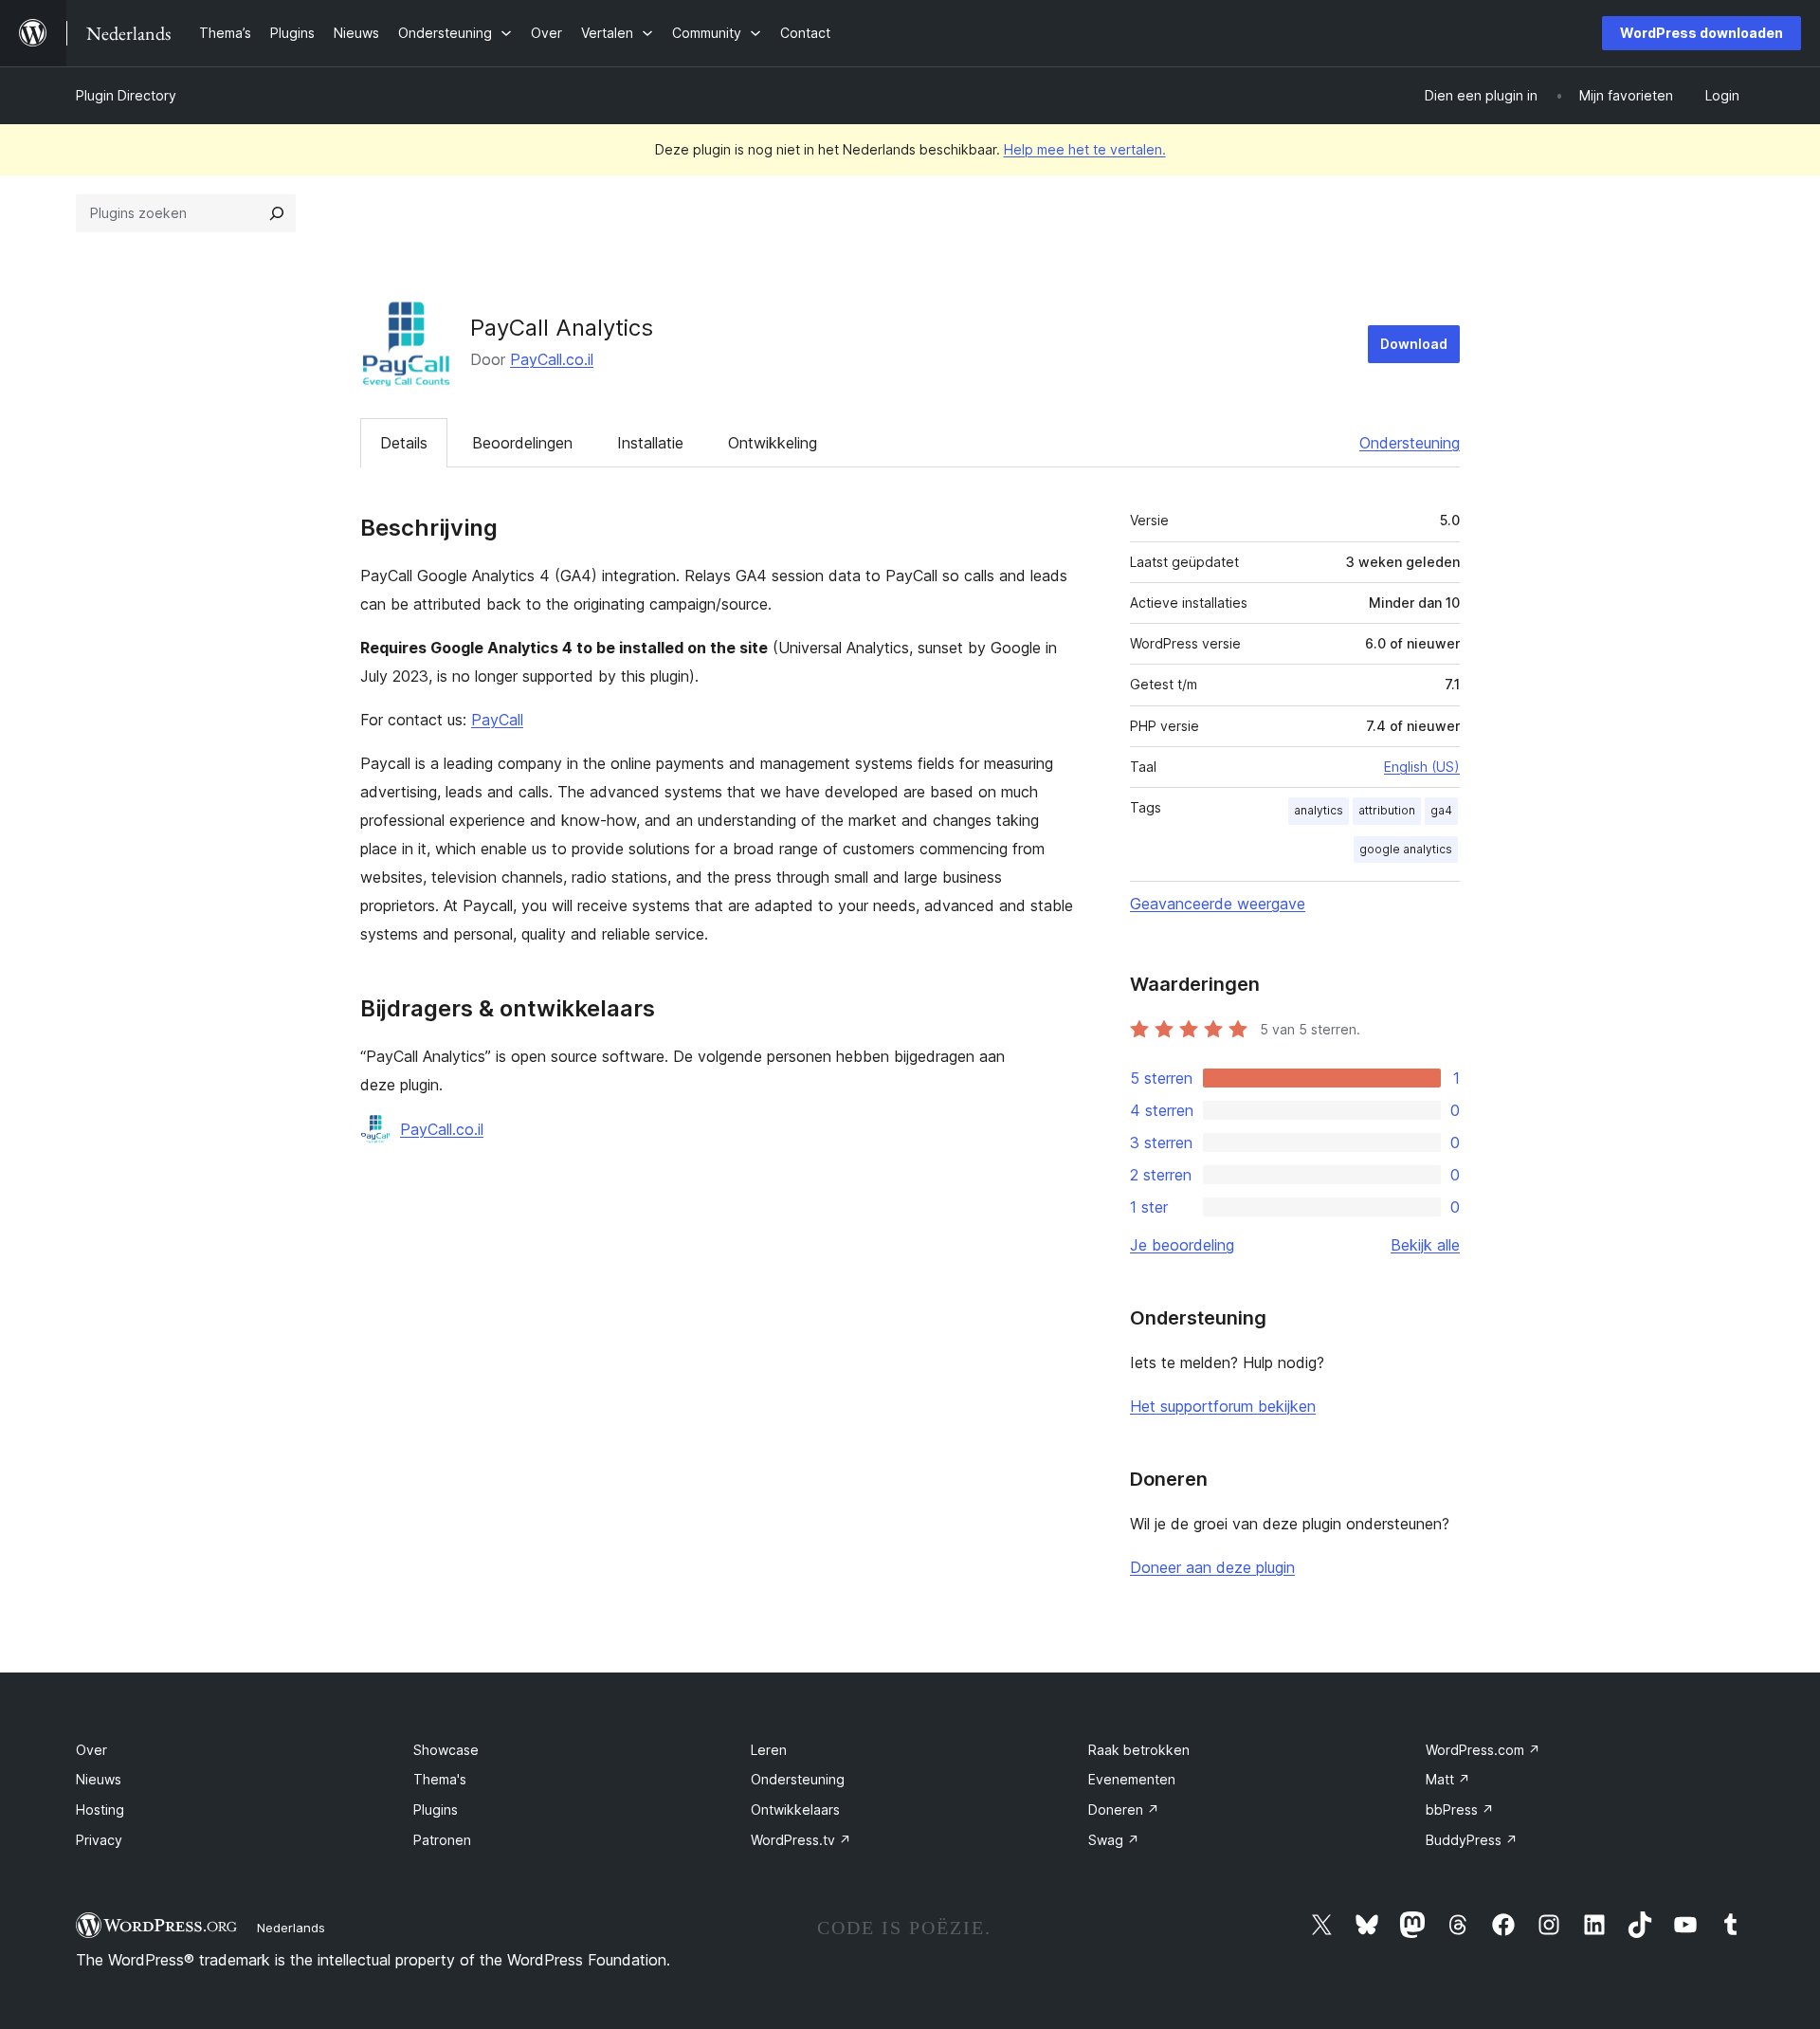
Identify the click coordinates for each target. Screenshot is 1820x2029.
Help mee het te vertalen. (1085, 149)
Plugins (436, 1810)
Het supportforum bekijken (1223, 1406)
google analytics (1406, 849)
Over (91, 1750)
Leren (769, 1750)
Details (404, 443)
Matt (1448, 1779)
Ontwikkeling (773, 443)
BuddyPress (1472, 1840)
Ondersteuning (1410, 443)
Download (1414, 344)
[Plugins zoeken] (277, 213)
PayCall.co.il (552, 359)
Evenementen (1132, 1779)
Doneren (1124, 1810)
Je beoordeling (1182, 1245)
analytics (1319, 810)
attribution (1387, 810)
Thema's (440, 1779)
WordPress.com (1483, 1750)
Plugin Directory (126, 95)
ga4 (1441, 810)
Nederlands (291, 1928)
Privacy (99, 1840)
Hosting (100, 1810)
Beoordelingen (522, 443)
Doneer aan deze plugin (1212, 1567)
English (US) (1422, 767)
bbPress (1460, 1810)
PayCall (497, 720)
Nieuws (99, 1779)
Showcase (446, 1750)
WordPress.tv (801, 1840)
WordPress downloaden (1702, 33)
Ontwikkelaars (795, 1810)
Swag (1114, 1840)
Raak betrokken (1139, 1750)
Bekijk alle (1425, 1245)
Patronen (442, 1840)
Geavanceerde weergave (1218, 904)
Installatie (650, 443)
